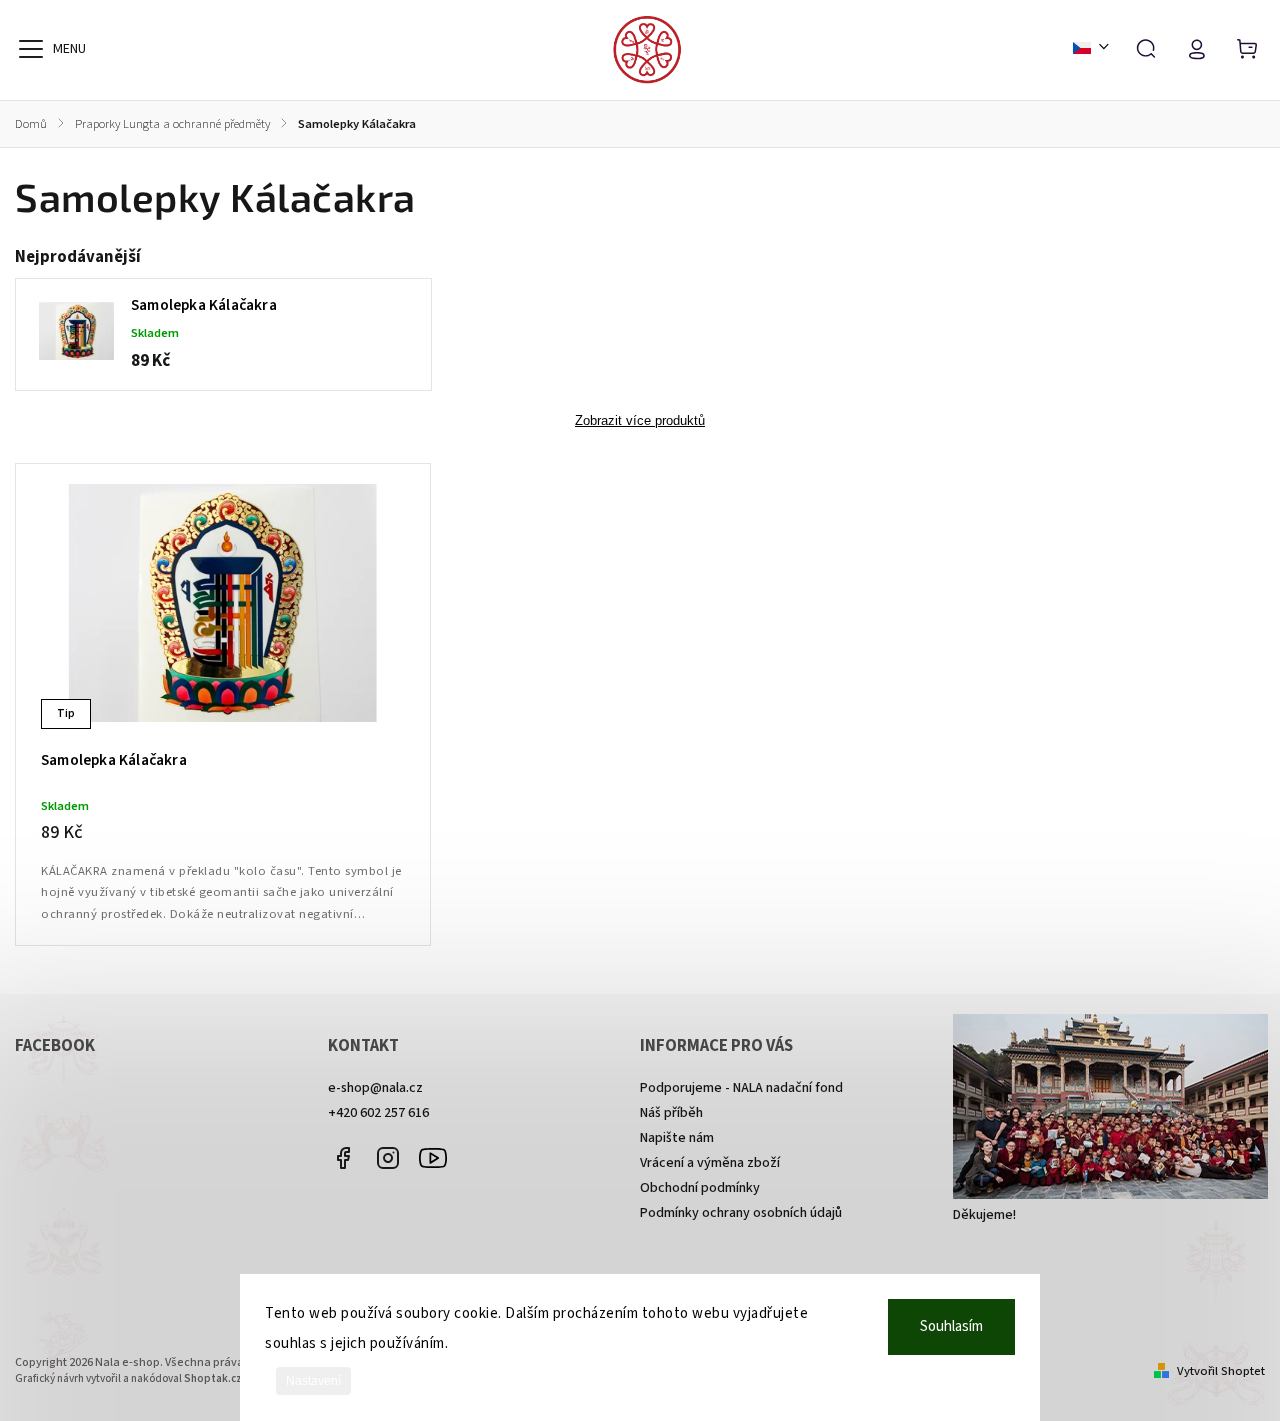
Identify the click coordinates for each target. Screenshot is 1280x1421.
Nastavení (313, 1381)
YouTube (433, 1158)
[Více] (31, 49)
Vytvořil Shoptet (1221, 1371)
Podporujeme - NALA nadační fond (741, 1088)
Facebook (343, 1158)
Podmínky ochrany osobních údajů (741, 1213)
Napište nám (677, 1138)
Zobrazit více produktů (640, 421)
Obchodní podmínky (700, 1188)
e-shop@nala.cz (375, 1088)
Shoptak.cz (213, 1378)
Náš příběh (671, 1113)
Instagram (388, 1158)
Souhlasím (951, 1326)
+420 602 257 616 (378, 1113)
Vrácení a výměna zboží (710, 1163)
